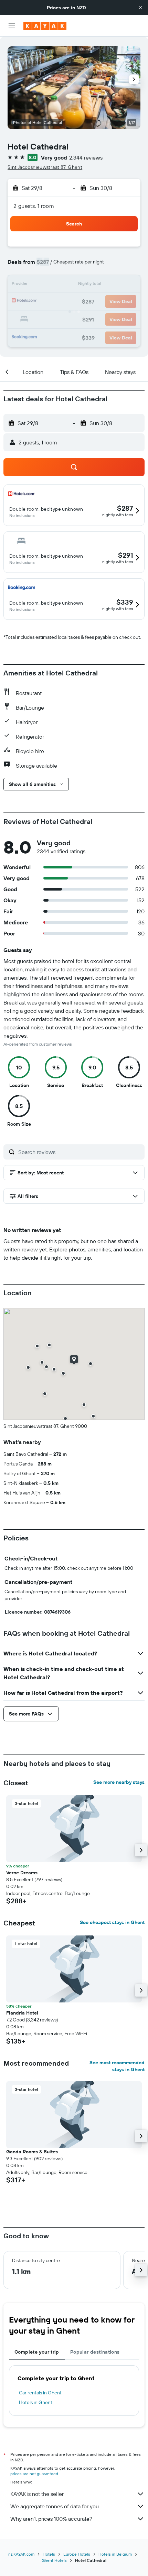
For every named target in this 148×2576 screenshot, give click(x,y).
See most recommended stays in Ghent (117, 2066)
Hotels (49, 2554)
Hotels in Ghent (36, 2402)
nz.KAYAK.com (21, 2554)
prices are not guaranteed (34, 2474)
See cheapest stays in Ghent (112, 1922)
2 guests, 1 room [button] (34, 206)
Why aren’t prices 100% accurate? (51, 2519)
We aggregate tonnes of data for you (55, 2506)
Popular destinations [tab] (95, 2352)
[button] (140, 8)
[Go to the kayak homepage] (45, 26)
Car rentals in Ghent (40, 2393)
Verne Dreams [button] (22, 1873)
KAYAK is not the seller (37, 2494)
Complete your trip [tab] (37, 2352)
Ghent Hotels (54, 2560)
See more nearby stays (119, 1782)
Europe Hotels (77, 2554)
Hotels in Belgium (115, 2554)
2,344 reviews (86, 157)
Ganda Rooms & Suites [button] (32, 2152)
